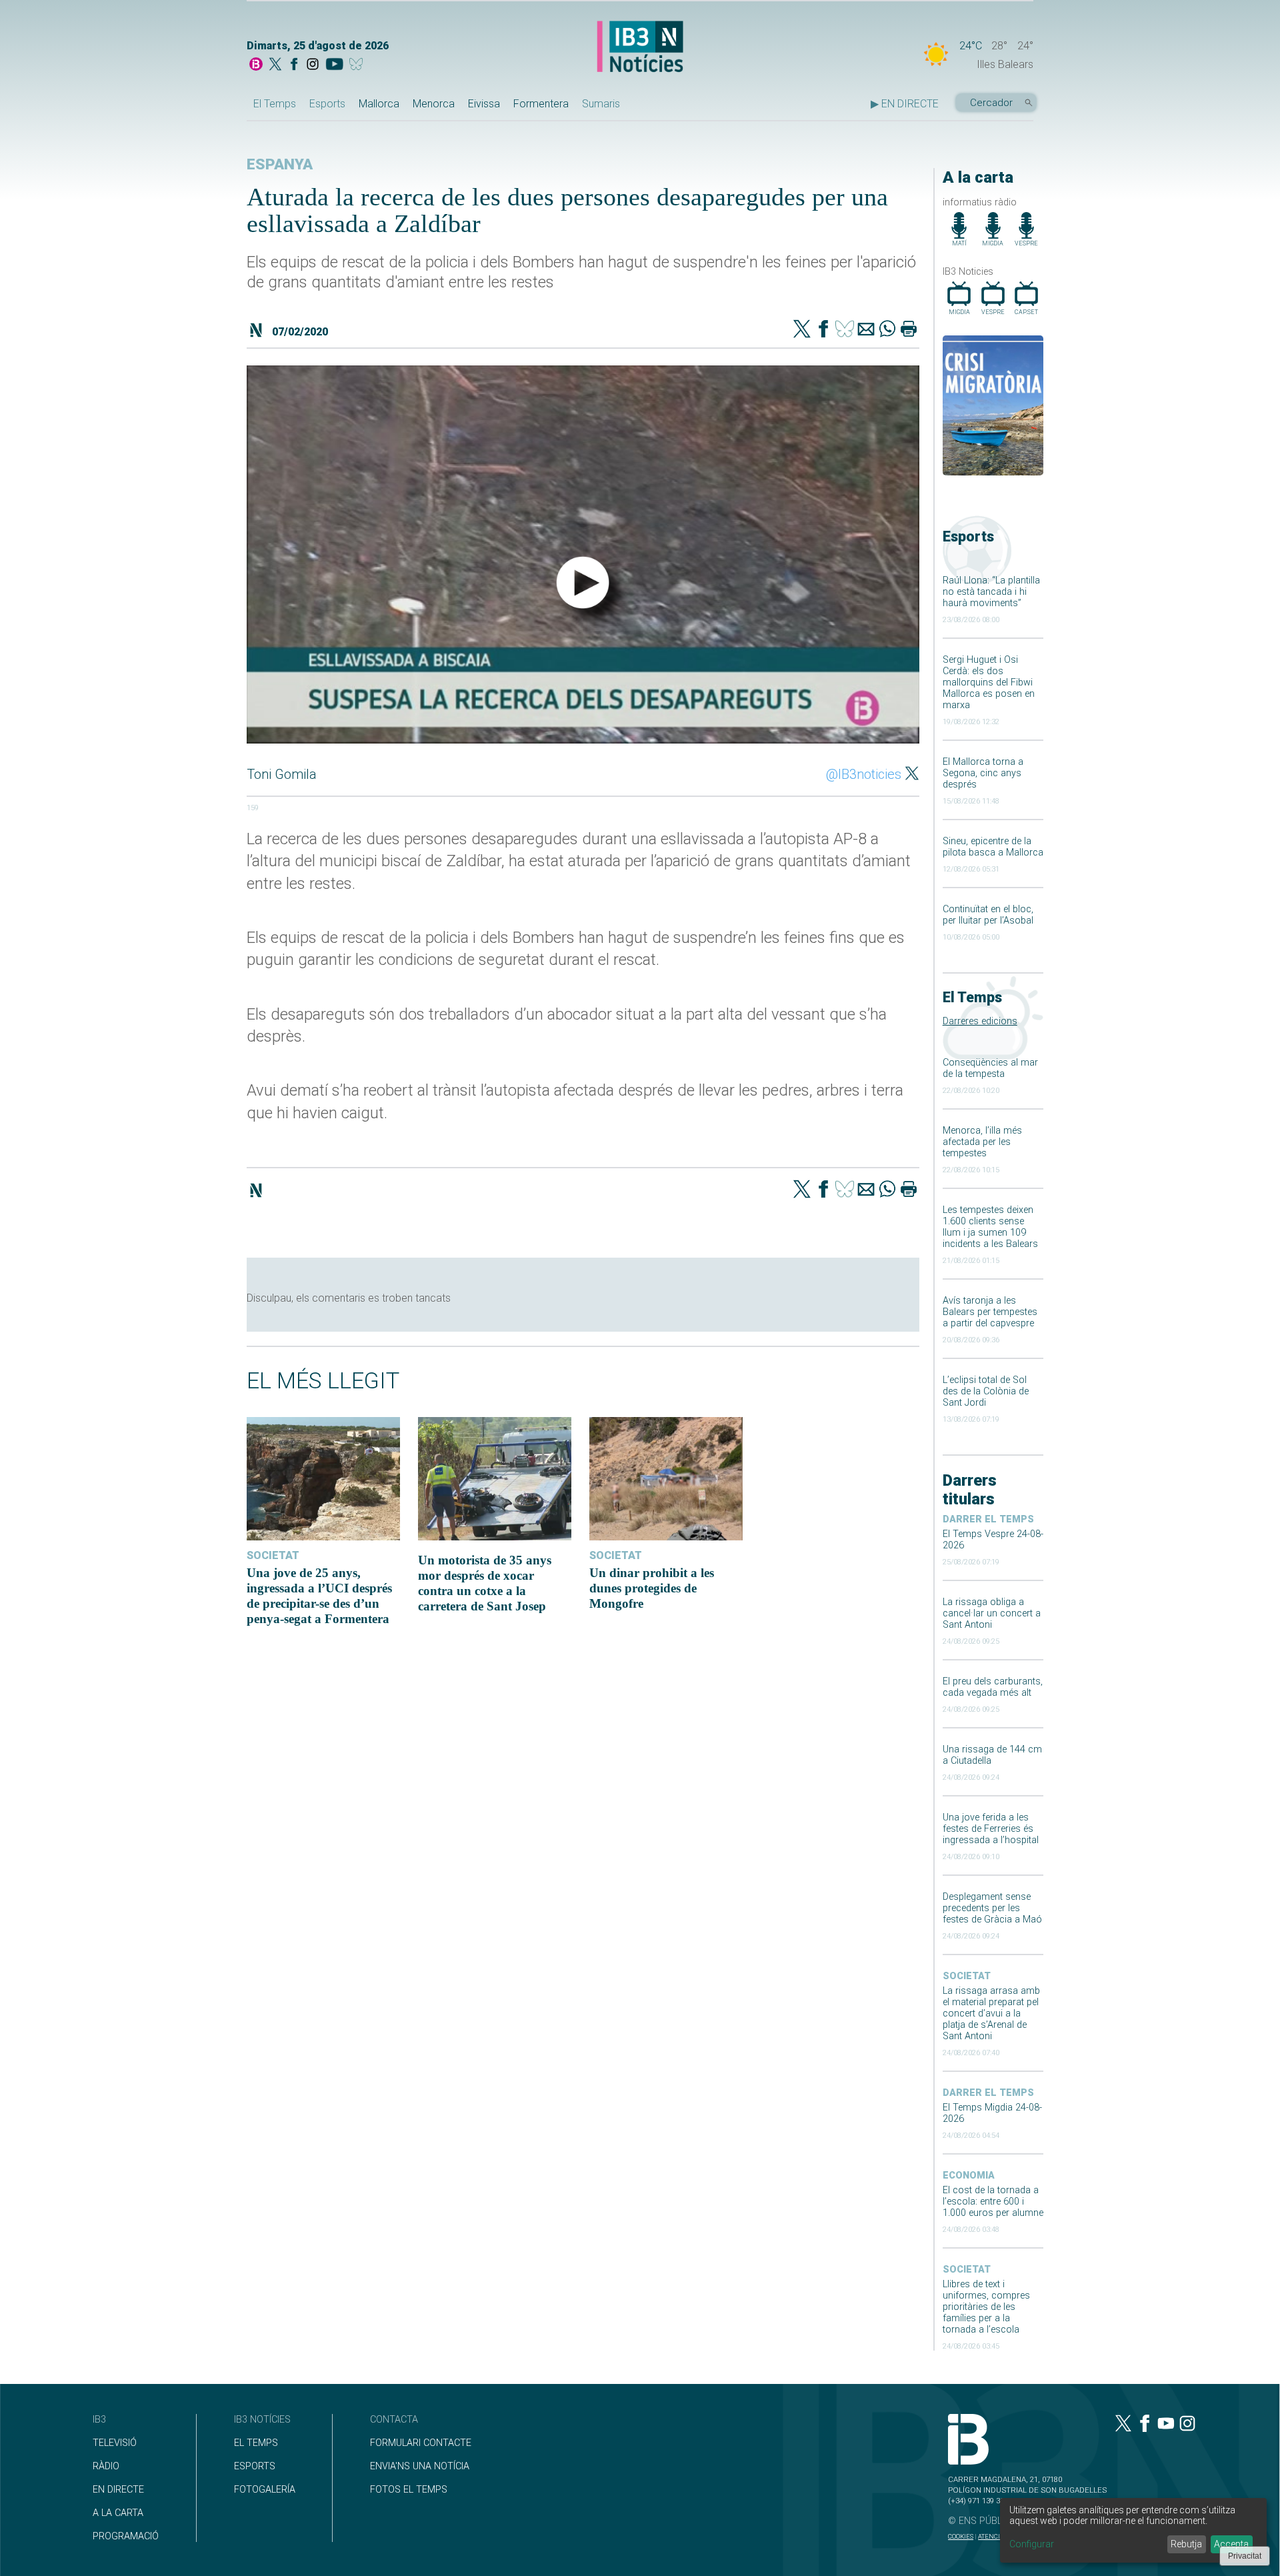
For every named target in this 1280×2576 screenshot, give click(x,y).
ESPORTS (255, 2466)
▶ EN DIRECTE (905, 104)
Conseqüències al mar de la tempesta (990, 1068)
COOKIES (961, 2536)
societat (967, 1976)
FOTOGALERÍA (265, 2490)
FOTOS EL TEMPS (409, 2490)
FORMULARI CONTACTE (421, 2443)
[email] (866, 330)
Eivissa (484, 104)
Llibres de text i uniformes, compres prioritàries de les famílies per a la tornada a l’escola (986, 2307)
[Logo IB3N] (640, 48)
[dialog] (1133, 2530)
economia (969, 2176)
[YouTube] (334, 65)
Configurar (1032, 2544)
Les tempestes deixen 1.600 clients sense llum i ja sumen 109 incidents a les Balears (990, 1227)
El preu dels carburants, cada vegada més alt (993, 1687)
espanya (280, 164)
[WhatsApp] (887, 330)
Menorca (434, 104)
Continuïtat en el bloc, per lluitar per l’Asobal (988, 915)
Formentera (541, 104)
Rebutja (1186, 2544)
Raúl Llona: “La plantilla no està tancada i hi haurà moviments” (991, 592)
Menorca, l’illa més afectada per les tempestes (982, 1142)
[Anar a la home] (256, 65)
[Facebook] (294, 65)
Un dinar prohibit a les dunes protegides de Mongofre (652, 1588)
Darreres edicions (980, 1021)
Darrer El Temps (988, 1519)
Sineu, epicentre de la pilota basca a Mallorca (993, 847)
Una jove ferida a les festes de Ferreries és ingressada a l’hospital (991, 1829)
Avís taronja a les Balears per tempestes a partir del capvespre (990, 1312)
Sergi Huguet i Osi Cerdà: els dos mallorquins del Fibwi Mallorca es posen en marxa (989, 683)
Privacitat (1245, 2556)
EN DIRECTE (118, 2490)
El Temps (275, 104)
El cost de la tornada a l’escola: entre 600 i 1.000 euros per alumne (993, 2202)
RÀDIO (106, 2466)
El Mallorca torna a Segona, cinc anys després (983, 773)
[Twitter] (802, 330)
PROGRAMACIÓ (126, 2536)
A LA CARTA (118, 2513)
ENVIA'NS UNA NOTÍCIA (420, 2466)
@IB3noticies (864, 774)
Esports (327, 104)
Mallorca (379, 104)
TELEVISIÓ (115, 2443)
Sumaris (601, 104)
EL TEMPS (256, 2443)
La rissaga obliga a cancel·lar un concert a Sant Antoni (992, 1613)
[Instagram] (313, 65)
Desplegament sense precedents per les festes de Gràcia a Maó (992, 1908)
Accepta (1231, 2544)
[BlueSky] (358, 65)
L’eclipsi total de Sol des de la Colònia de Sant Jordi (986, 1391)
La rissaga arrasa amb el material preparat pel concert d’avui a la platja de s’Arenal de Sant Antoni (991, 2014)
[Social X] (275, 65)
